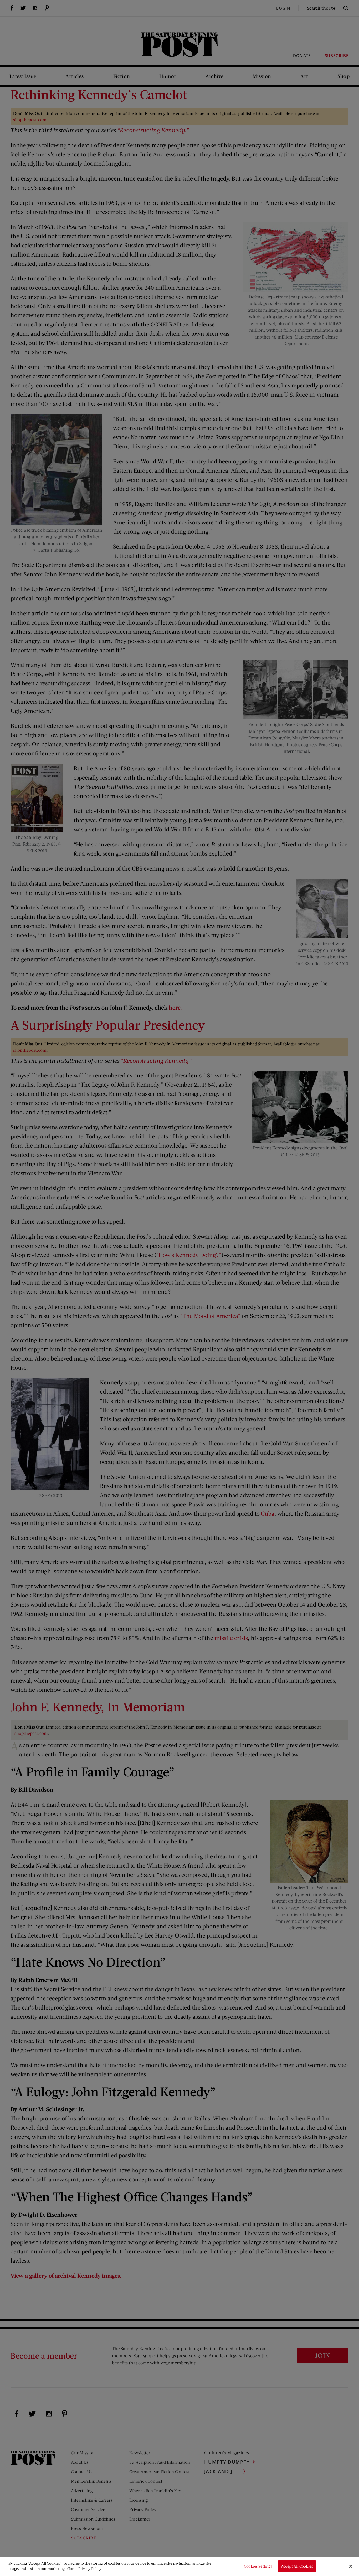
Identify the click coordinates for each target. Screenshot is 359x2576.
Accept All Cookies (297, 2566)
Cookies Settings (258, 2566)
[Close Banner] (351, 2566)
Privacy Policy (90, 2569)
